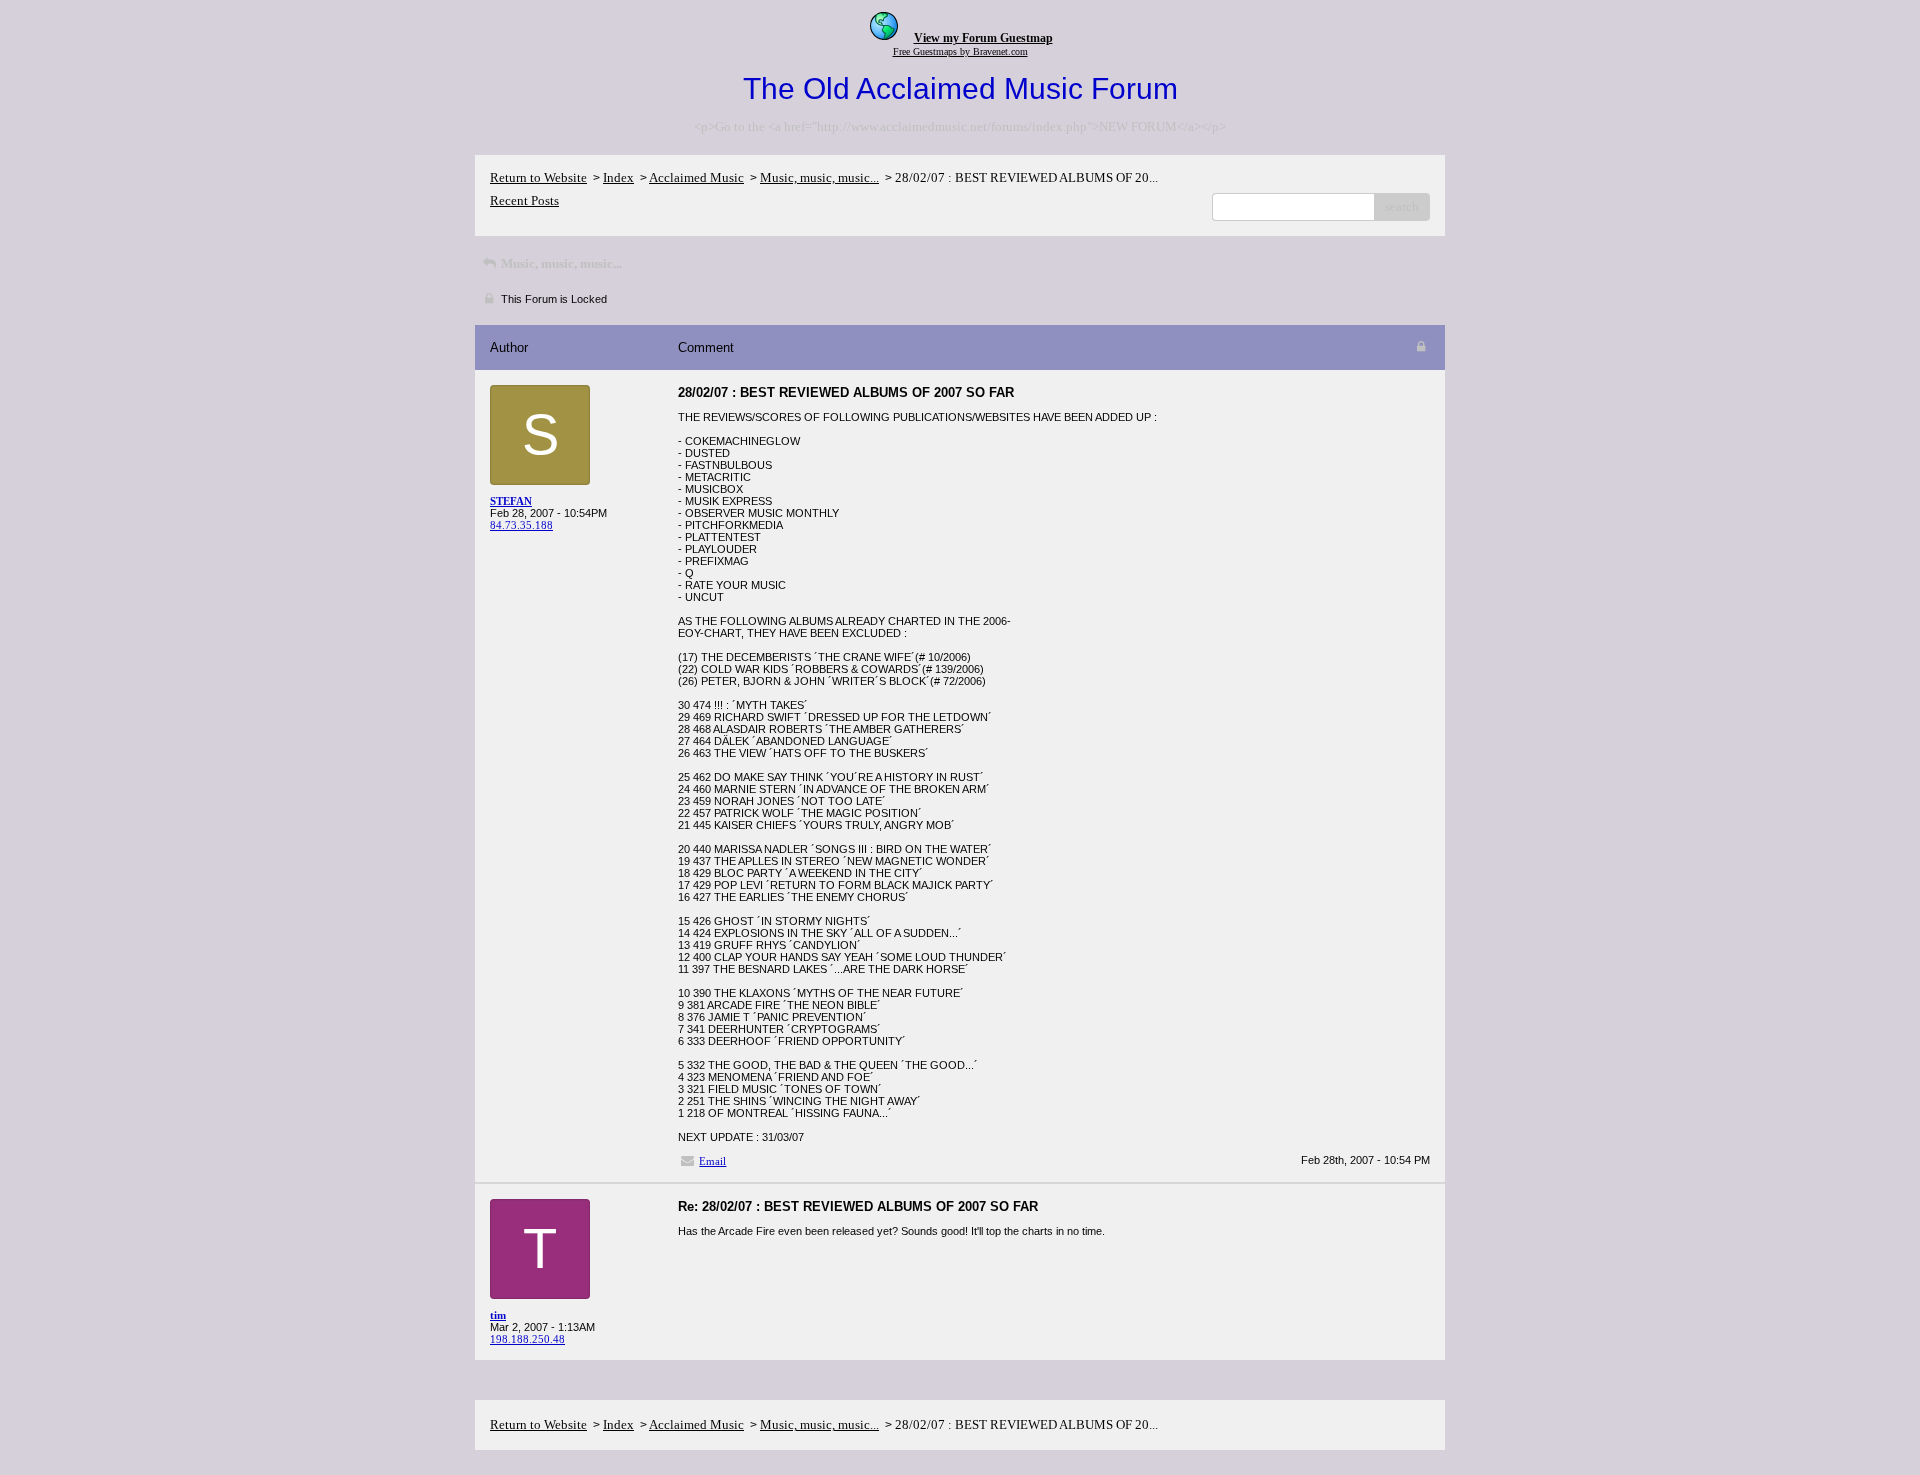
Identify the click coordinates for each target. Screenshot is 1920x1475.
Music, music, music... (819, 177)
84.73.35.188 (521, 525)
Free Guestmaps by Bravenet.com (960, 51)
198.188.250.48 (527, 1339)
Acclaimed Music (696, 177)
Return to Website (538, 177)
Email (712, 1161)
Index (618, 177)
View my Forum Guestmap (983, 38)
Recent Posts (524, 200)
